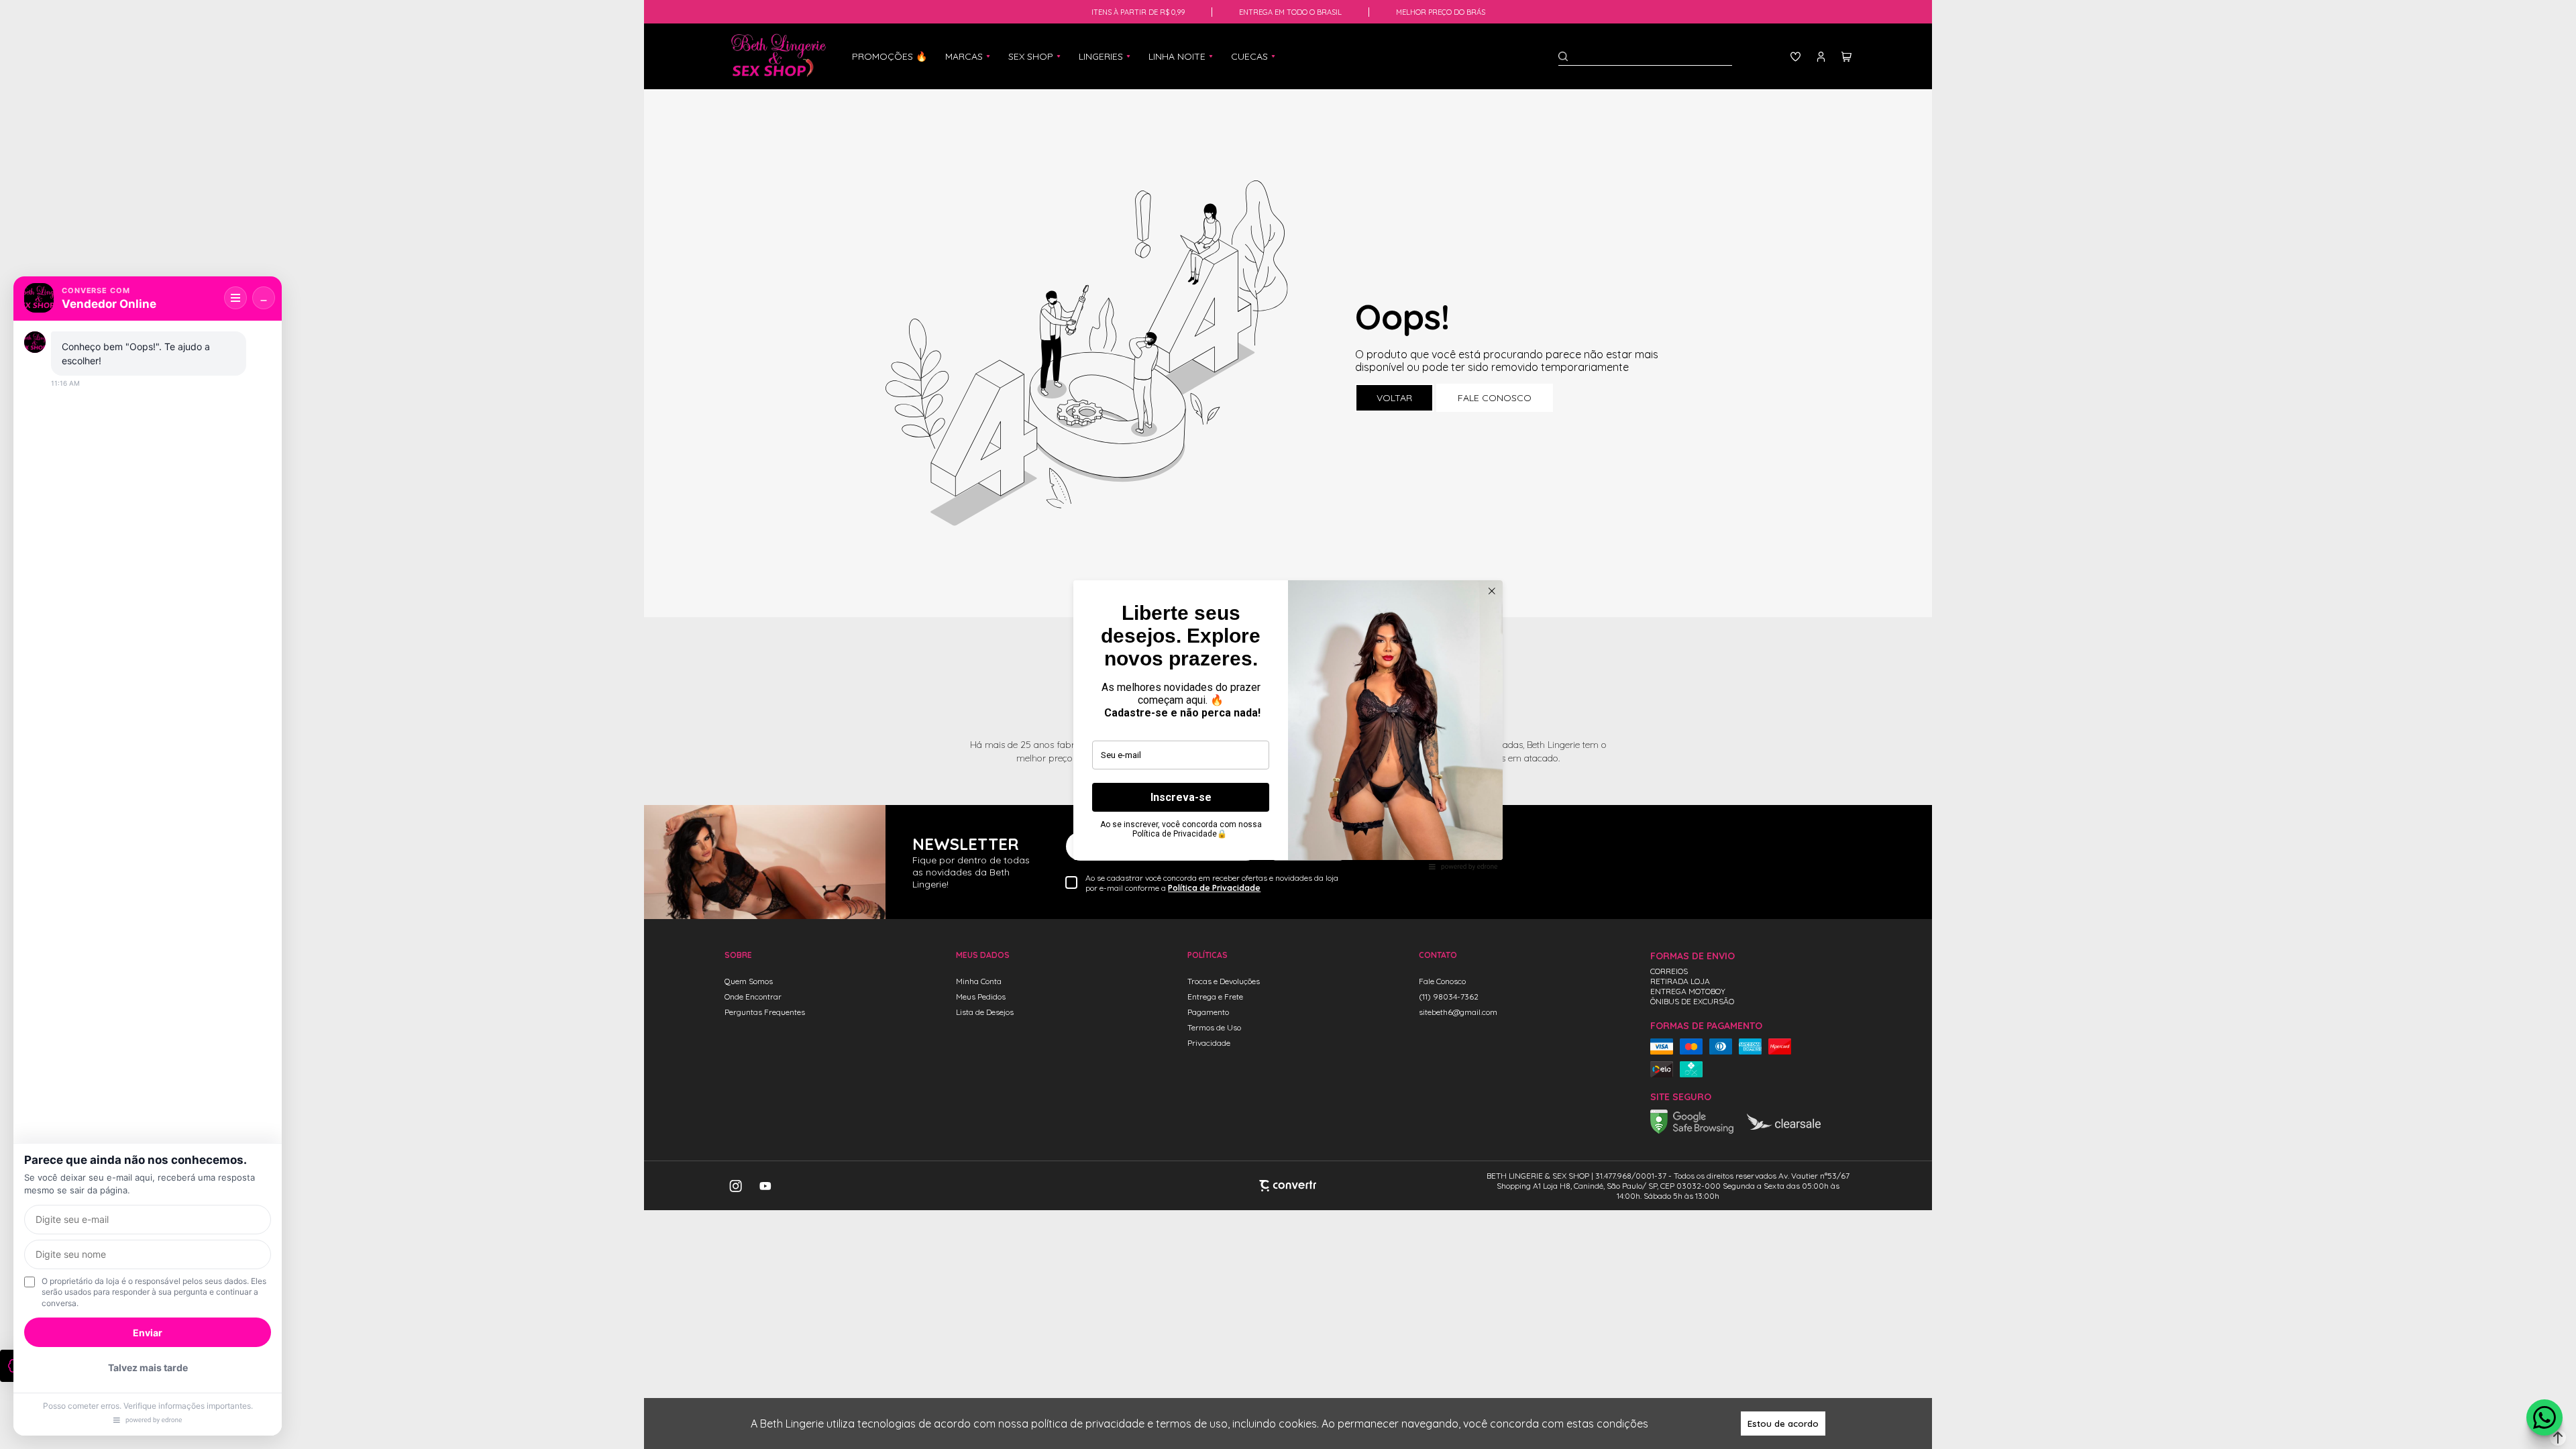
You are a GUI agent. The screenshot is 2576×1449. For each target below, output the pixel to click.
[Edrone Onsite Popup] (1288, 724)
